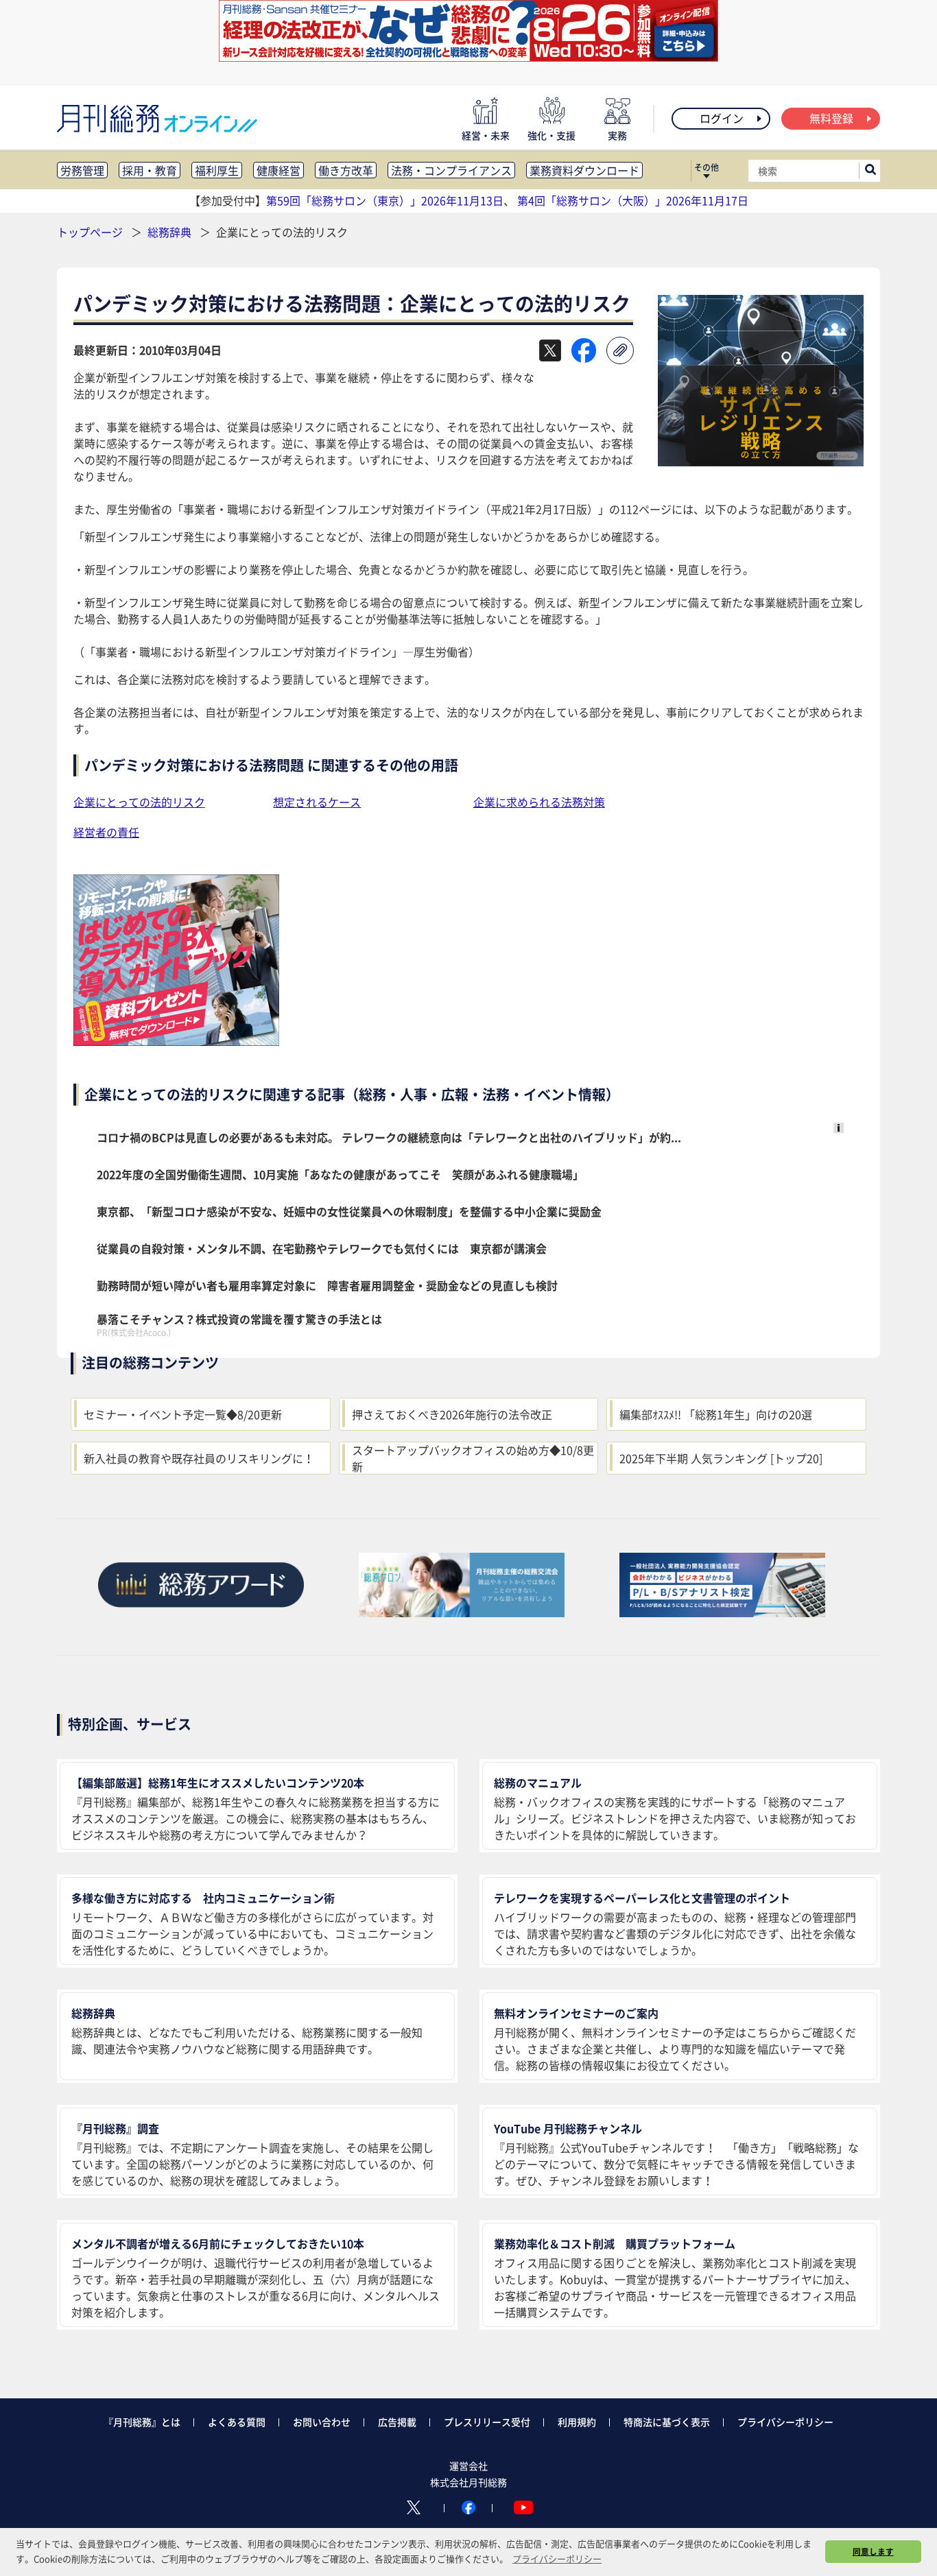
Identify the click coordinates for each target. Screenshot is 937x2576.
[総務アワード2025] (201, 1612)
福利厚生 (217, 170)
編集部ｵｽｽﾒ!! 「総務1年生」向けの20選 (716, 1414)
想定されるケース (317, 802)
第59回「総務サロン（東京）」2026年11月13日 (385, 200)
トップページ (90, 232)
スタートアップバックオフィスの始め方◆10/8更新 (473, 1458)
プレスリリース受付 (487, 2422)
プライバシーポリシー (785, 2422)
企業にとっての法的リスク (139, 802)
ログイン (722, 118)
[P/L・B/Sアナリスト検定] (722, 1612)
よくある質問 (237, 2422)
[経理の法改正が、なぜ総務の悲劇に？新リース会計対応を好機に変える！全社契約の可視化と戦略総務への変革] (468, 57)
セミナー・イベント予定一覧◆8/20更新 (183, 1414)
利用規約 (577, 2422)
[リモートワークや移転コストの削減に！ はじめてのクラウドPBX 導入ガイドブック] (176, 1041)
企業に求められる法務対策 (539, 802)
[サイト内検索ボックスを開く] (870, 171)
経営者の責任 (106, 832)
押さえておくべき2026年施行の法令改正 (452, 1414)
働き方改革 (346, 170)
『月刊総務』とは (142, 2422)
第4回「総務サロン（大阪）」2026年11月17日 (633, 200)
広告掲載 (397, 2422)
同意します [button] (873, 2551)
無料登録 (831, 118)
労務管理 (82, 170)
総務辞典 (171, 232)
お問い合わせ (322, 2422)
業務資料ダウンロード (584, 170)
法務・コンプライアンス (451, 170)
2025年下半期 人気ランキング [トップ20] (721, 1458)
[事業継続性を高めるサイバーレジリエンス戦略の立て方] (761, 462)
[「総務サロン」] (462, 1612)
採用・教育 (150, 170)
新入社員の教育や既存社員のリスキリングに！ (199, 1458)
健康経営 (278, 170)
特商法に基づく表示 (667, 2422)
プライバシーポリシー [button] (557, 2559)
